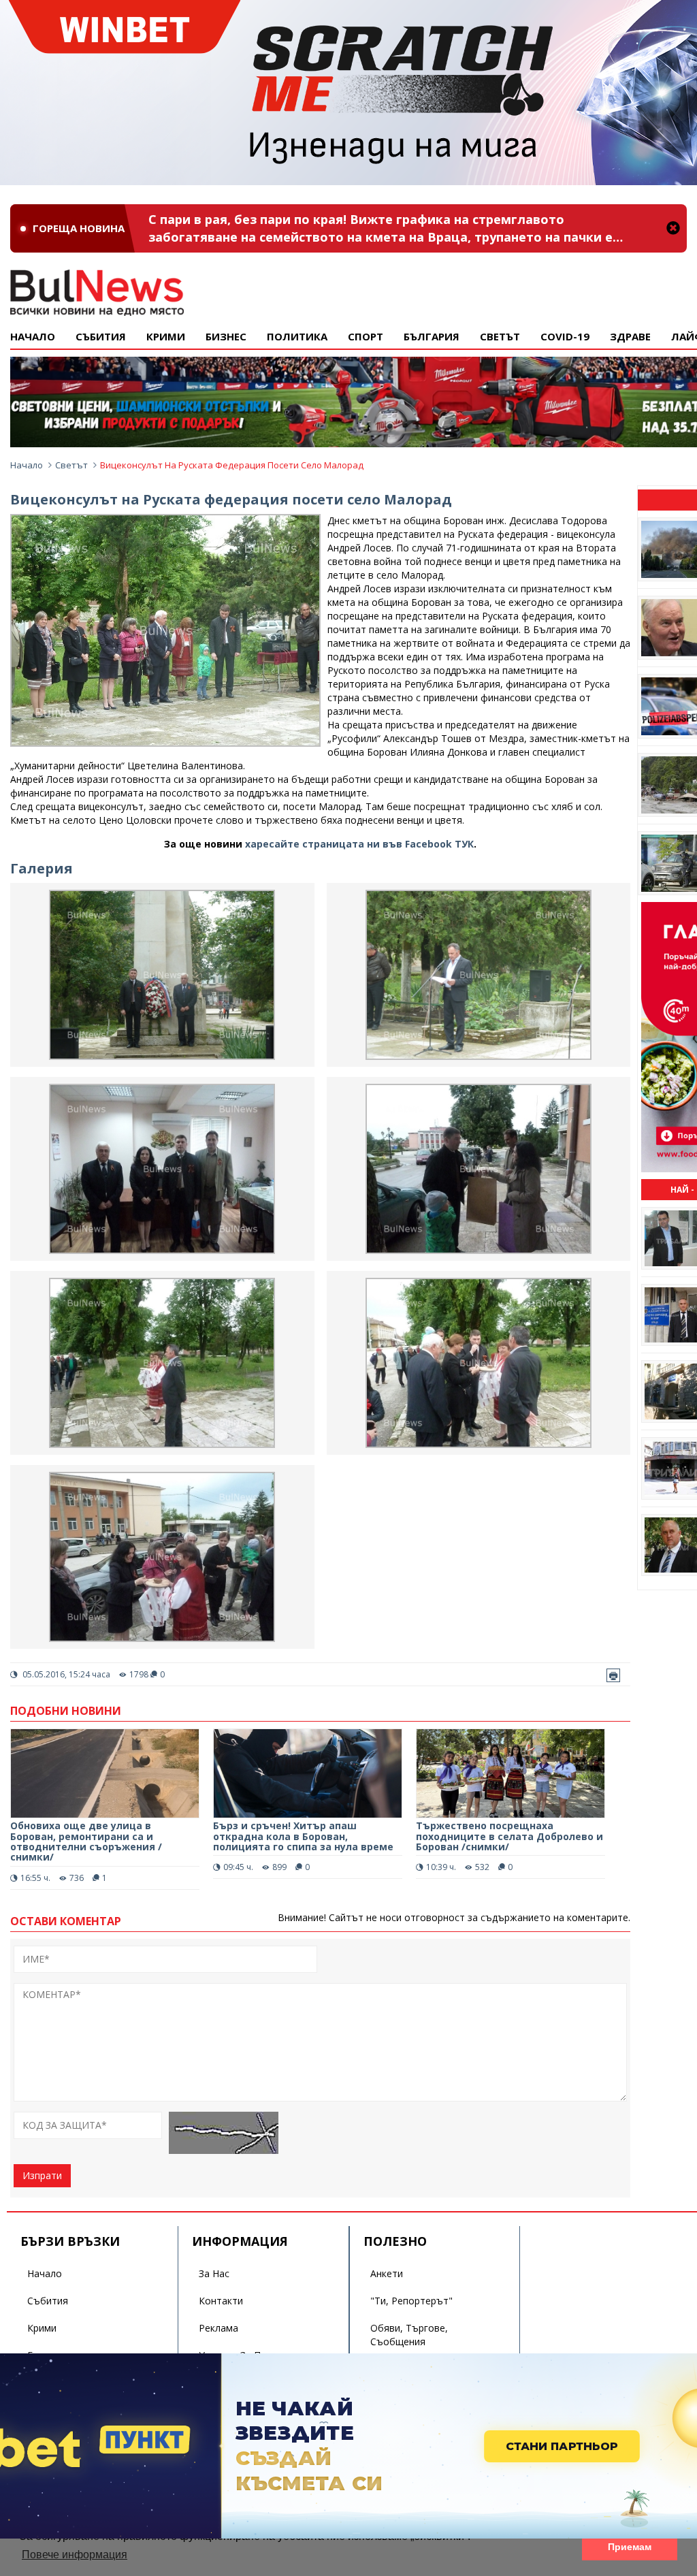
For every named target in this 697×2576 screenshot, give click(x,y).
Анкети (387, 2273)
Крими (42, 2328)
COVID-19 (565, 336)
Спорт (366, 336)
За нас (214, 2273)
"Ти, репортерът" (411, 2301)
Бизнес (226, 336)
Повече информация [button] (75, 2555)
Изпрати (42, 2175)
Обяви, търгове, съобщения (409, 2335)
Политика (297, 336)
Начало (33, 336)
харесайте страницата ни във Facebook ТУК (359, 844)
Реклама (218, 2328)
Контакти (221, 2301)
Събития (48, 2301)
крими (166, 336)
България (432, 336)
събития (101, 336)
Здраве (630, 336)
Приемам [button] (630, 2547)
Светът (500, 336)
